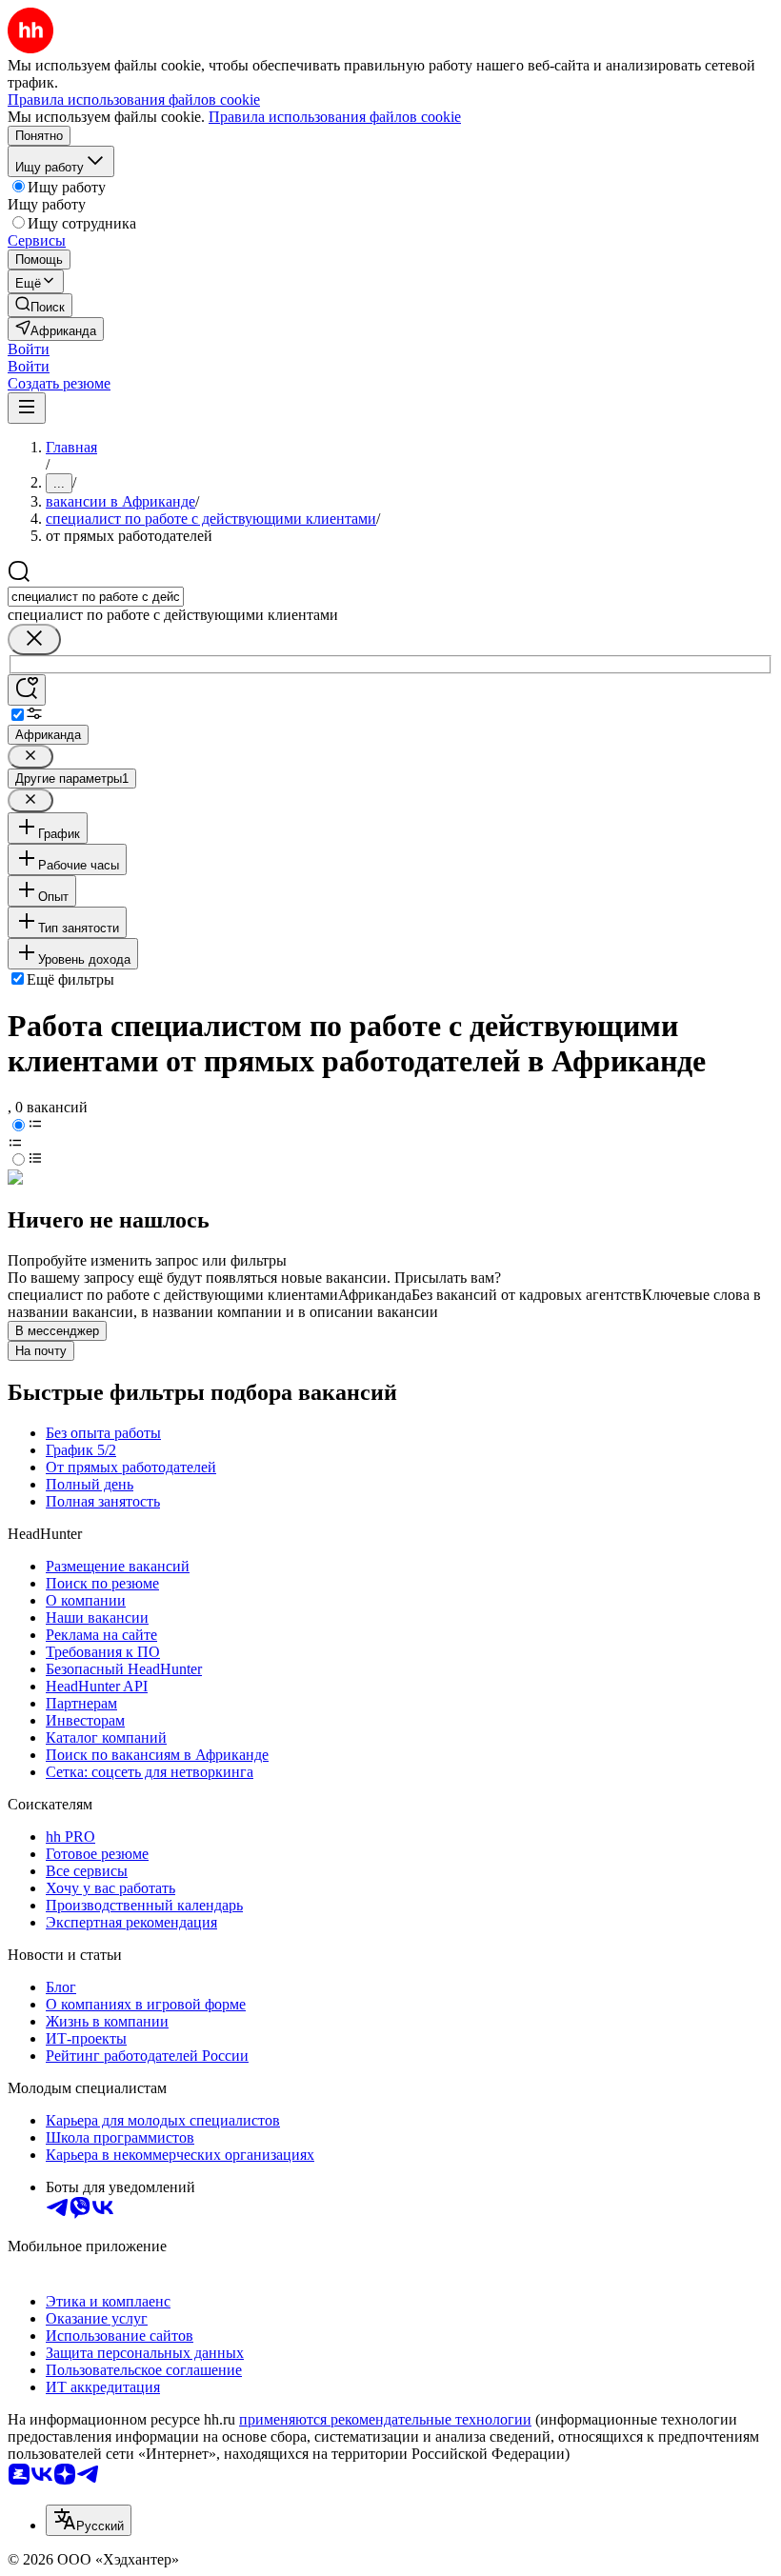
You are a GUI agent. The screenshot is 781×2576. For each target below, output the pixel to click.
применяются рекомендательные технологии (385, 2419)
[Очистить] (34, 639)
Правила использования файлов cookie (335, 117)
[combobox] (96, 597)
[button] (29, 349)
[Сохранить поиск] (27, 690)
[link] (40, 305)
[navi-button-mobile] (27, 408)
